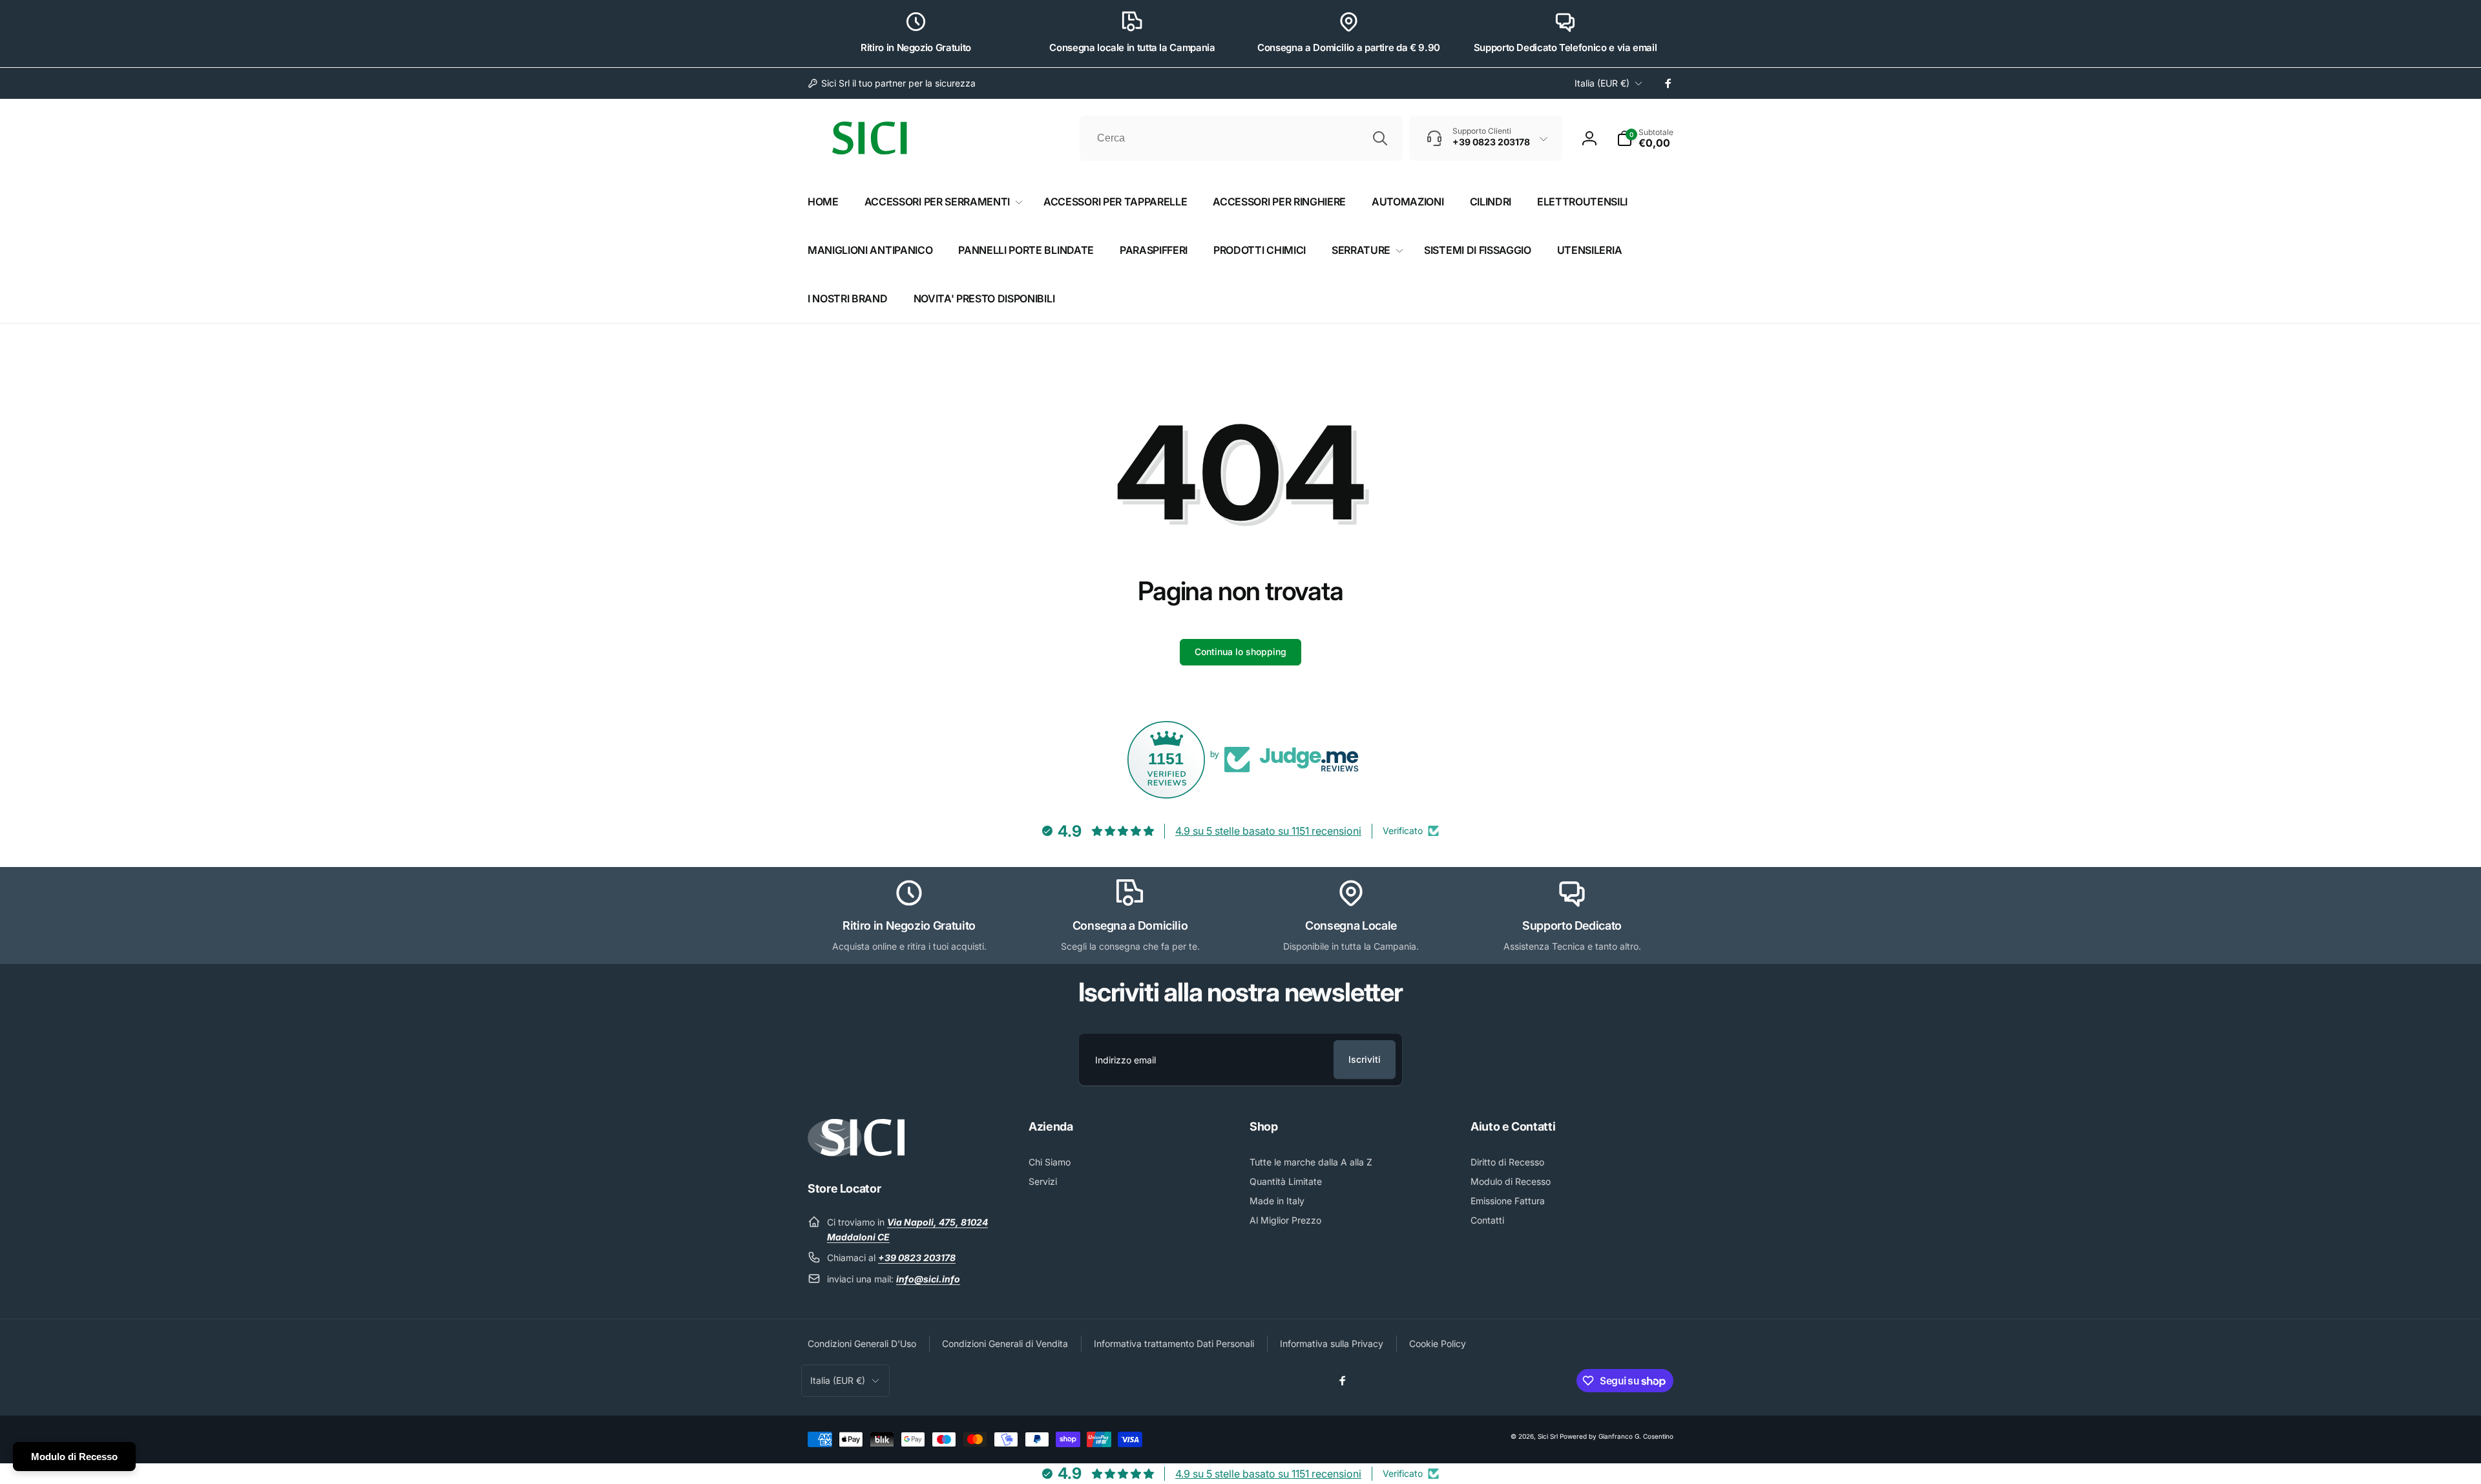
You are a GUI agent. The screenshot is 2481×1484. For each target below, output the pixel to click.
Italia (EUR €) (1602, 83)
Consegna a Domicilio (1130, 925)
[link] (892, 83)
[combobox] (1241, 138)
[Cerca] (1380, 138)
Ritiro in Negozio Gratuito (916, 47)
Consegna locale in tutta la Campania (1132, 47)
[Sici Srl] (856, 1153)
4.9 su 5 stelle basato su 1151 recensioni (1268, 831)
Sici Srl (1548, 1436)
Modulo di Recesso (74, 1457)
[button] (1645, 138)
